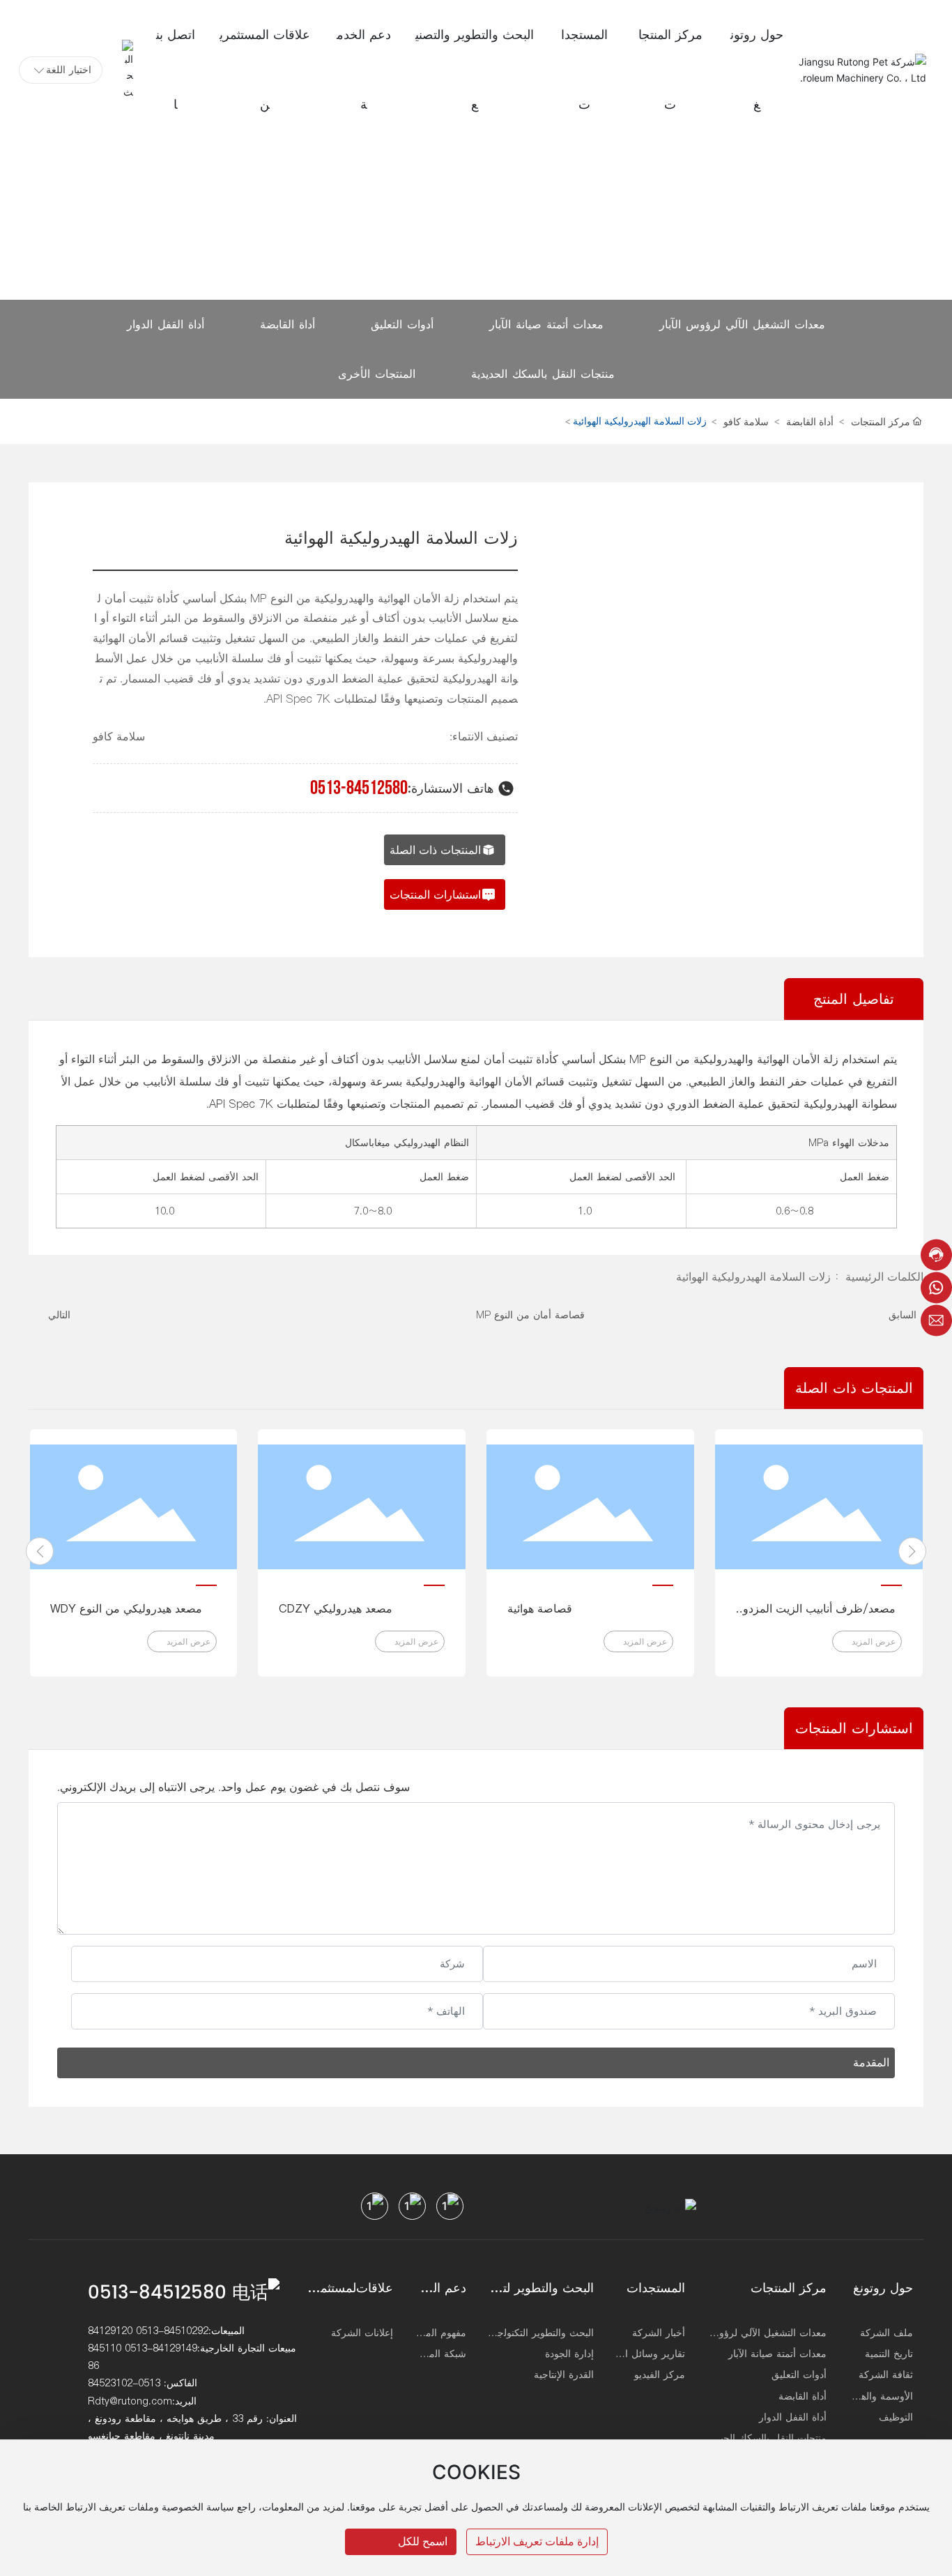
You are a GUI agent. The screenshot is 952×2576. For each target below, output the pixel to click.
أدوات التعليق (402, 324)
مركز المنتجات (881, 421)
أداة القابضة (287, 324)
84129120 (110, 2331)
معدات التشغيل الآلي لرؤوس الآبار (742, 324)
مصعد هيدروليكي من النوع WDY (126, 1608)
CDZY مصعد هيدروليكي (336, 1608)
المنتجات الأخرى (377, 374)
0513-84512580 (359, 788)
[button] (40, 1551)
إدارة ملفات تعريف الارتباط (537, 2541)
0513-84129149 (161, 2348)
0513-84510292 (172, 2331)
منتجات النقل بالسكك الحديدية (543, 374)
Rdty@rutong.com (130, 2401)
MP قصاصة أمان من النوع (530, 1315)
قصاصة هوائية (540, 1608)
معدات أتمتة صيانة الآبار (546, 324)
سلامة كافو (746, 421)
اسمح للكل (423, 2541)
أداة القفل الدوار (166, 324)
